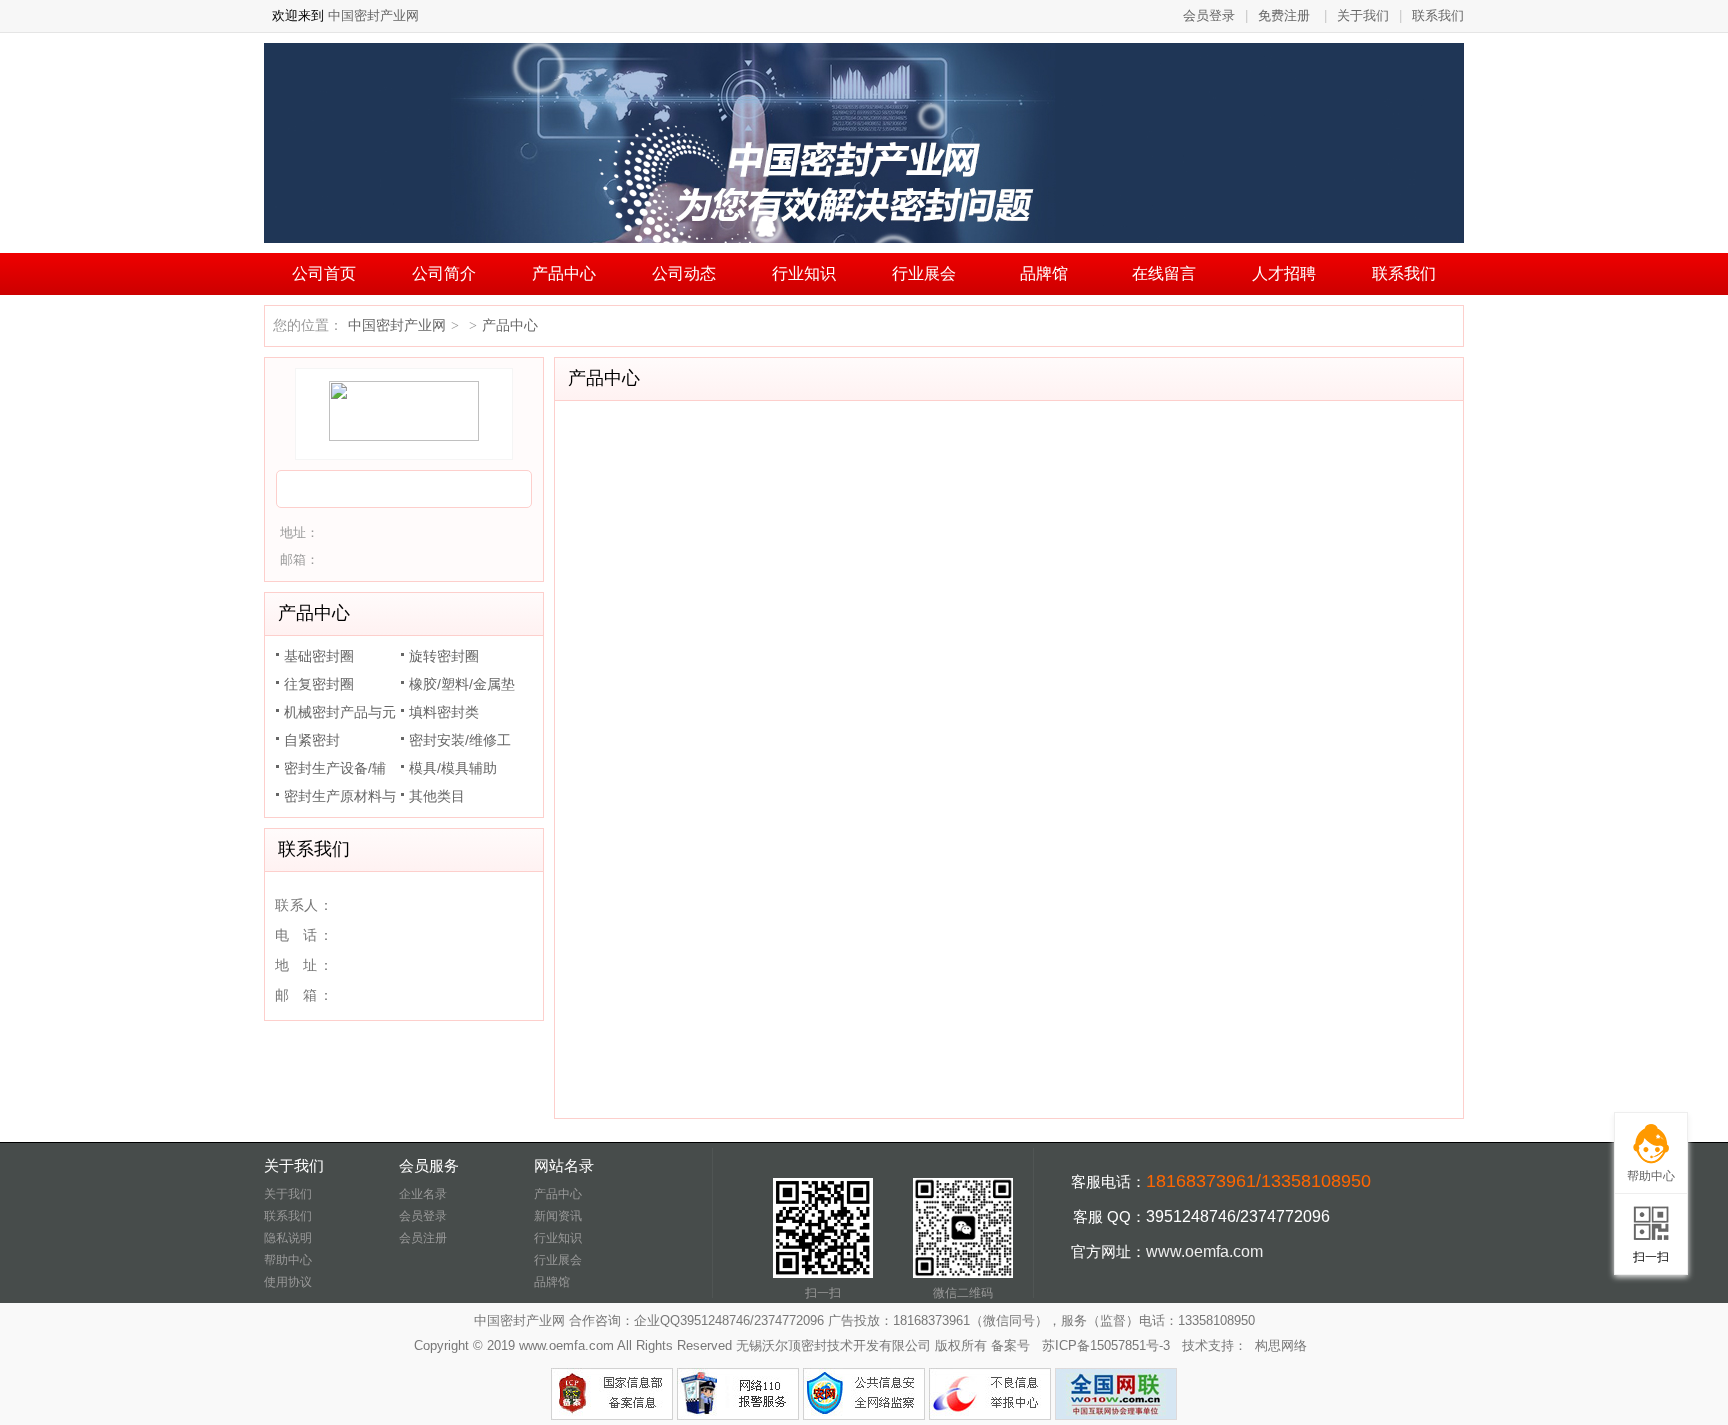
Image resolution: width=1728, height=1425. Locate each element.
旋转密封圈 (444, 656)
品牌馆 (1044, 273)
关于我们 (1363, 15)
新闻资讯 (558, 1216)
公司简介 (444, 273)
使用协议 (288, 1282)
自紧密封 (312, 740)
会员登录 (1209, 15)
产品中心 (564, 273)
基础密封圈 (319, 656)
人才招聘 (1284, 273)
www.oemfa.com (1204, 1251)
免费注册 (1284, 15)
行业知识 (804, 273)
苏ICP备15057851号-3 (1106, 1345)
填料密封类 (444, 712)
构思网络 (1281, 1345)
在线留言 (1164, 273)
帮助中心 (288, 1260)
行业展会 (924, 273)
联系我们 (1438, 15)
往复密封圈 (319, 684)
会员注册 (423, 1238)
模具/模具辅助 (453, 768)
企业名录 (423, 1194)
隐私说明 (288, 1238)
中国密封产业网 (371, 15)
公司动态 (684, 273)
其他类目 (437, 796)
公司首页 (324, 273)
